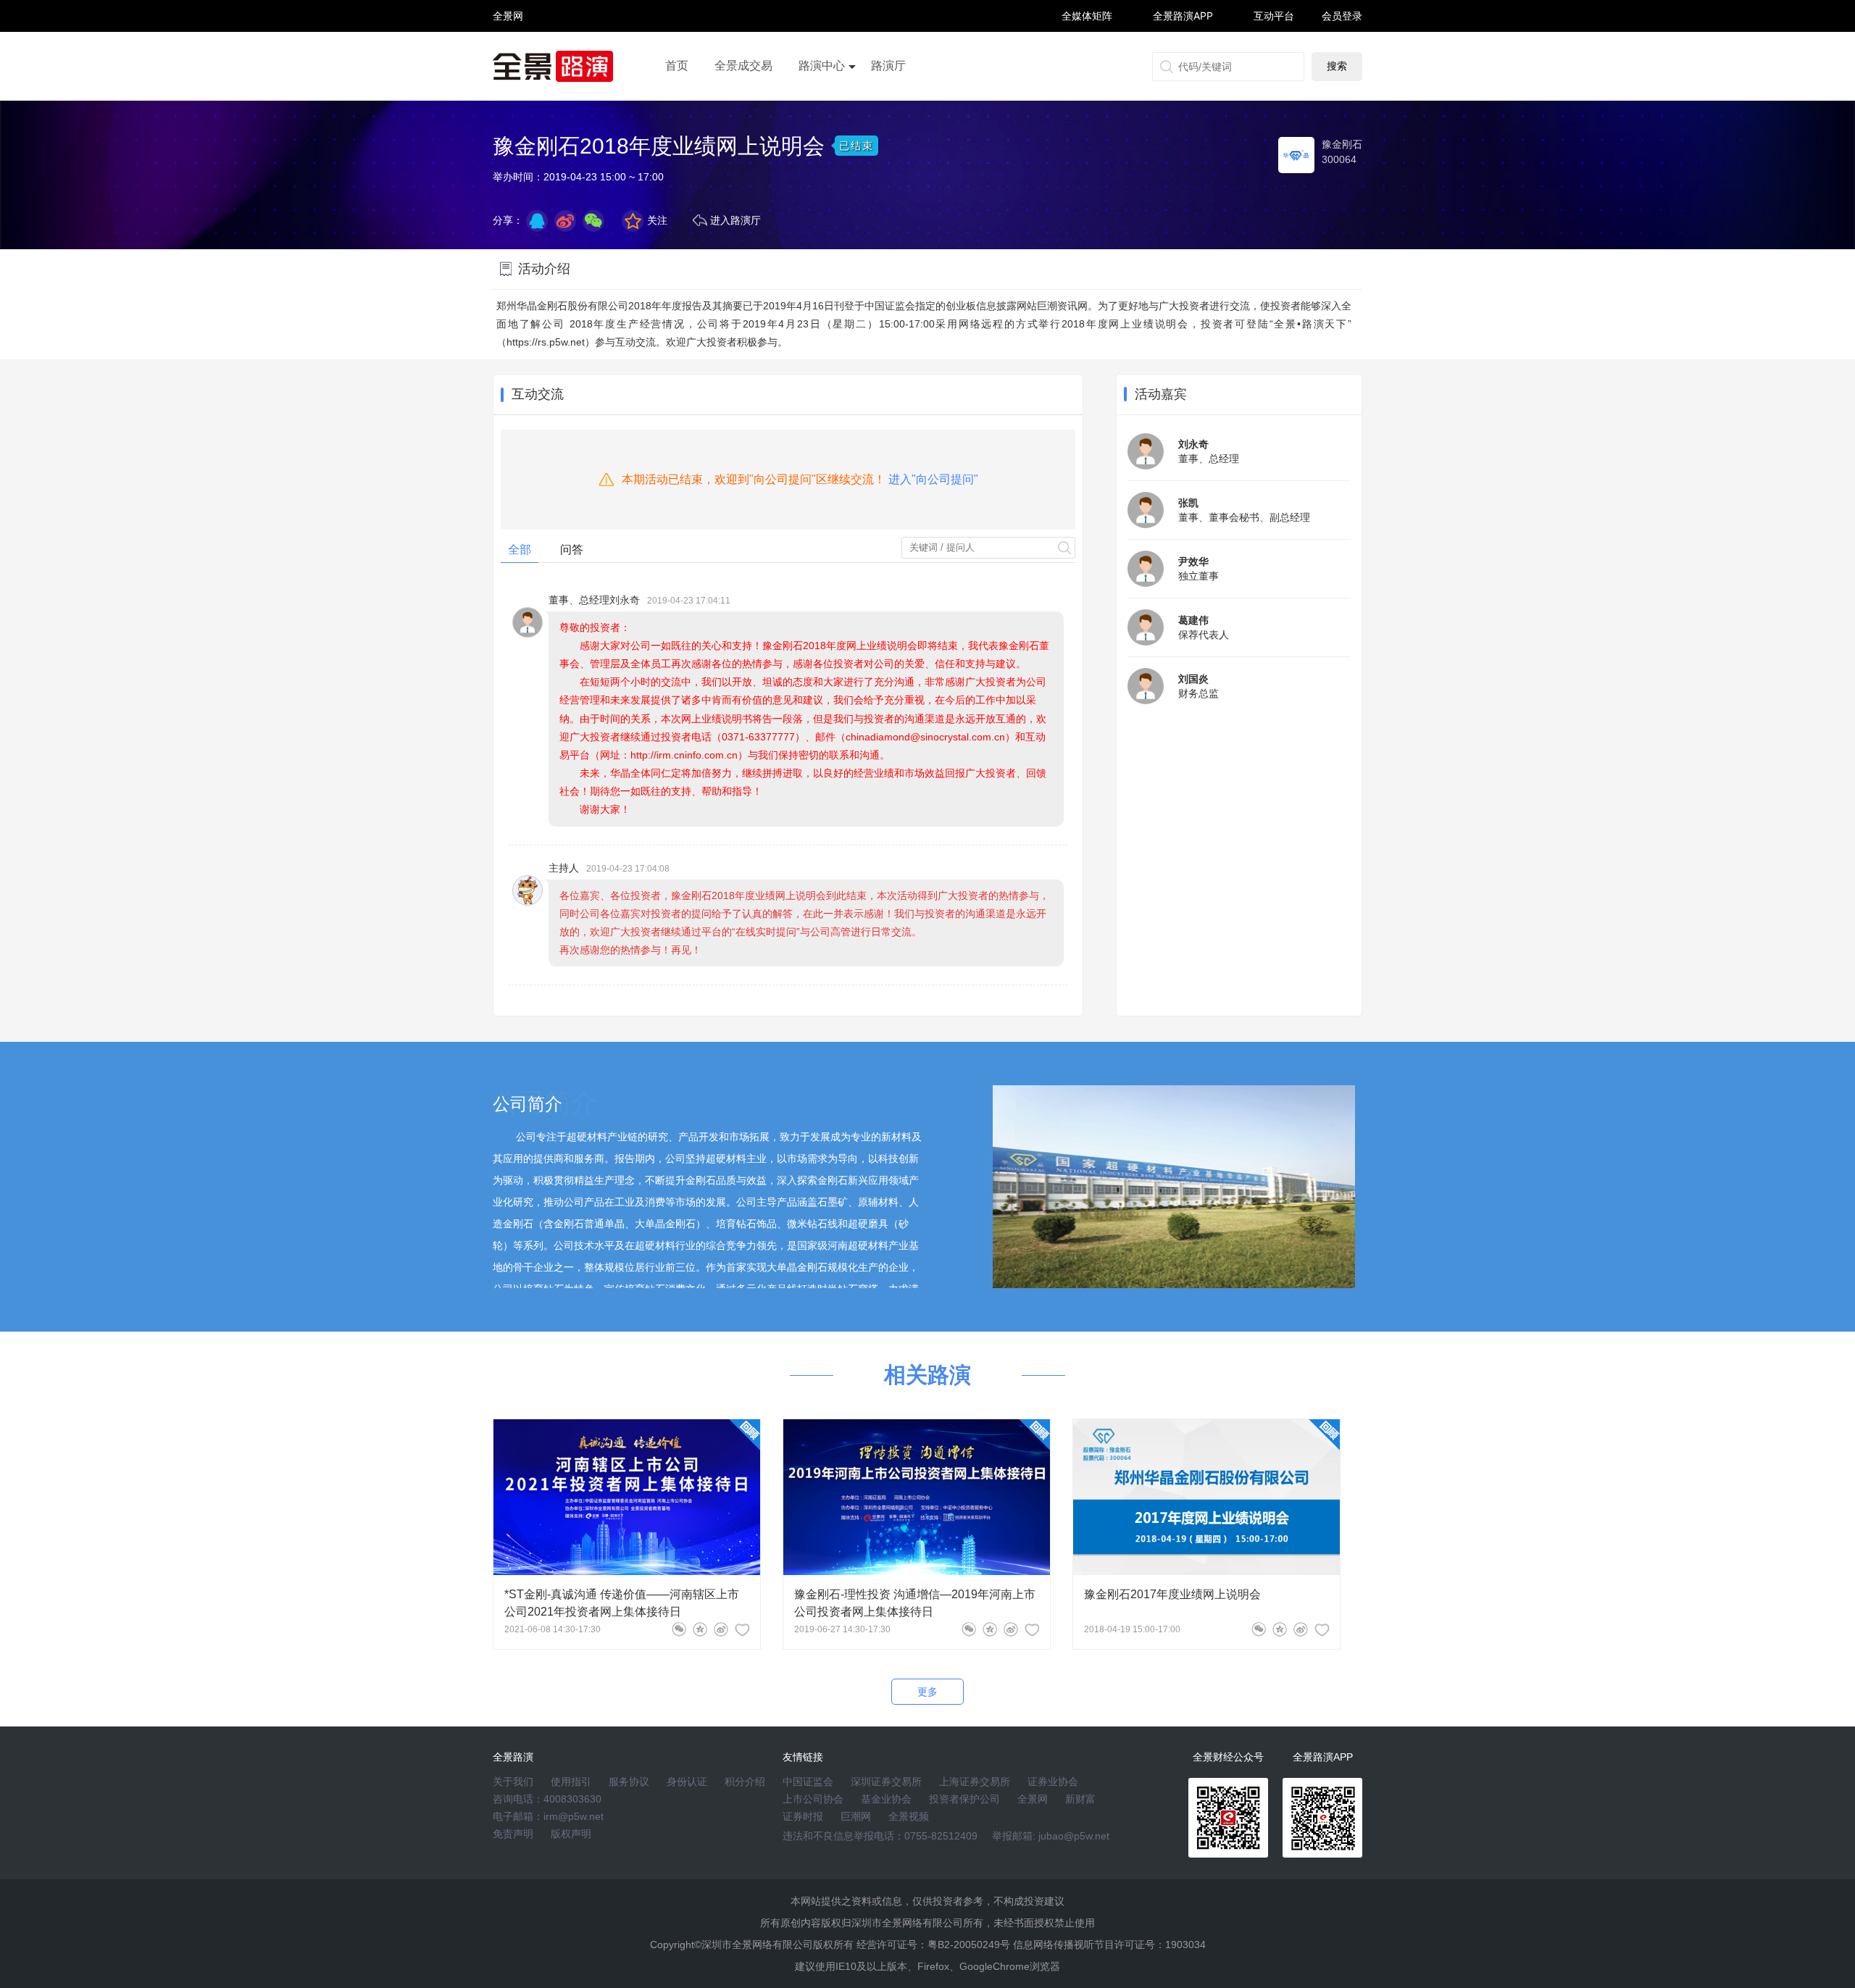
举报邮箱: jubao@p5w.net (1051, 1836)
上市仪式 (822, 106)
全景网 (1033, 1799)
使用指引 (571, 1782)
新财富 (1080, 1799)
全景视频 (909, 1816)
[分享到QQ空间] (537, 221)
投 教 (508, 54)
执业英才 (508, 16)
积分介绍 (745, 1782)
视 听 (508, 9)
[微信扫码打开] (593, 221)
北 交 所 (508, 41)
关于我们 (513, 1782)
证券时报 (803, 1816)
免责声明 (513, 1834)
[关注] (742, 1629)
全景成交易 (743, 66)
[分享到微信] (679, 1629)
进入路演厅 (735, 220)
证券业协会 (1053, 1782)
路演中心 (822, 66)
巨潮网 (856, 1816)
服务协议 (629, 1782)
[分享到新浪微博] (565, 221)
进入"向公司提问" (933, 479)
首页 (677, 66)
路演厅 (888, 66)
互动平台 (1274, 16)
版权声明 (571, 1834)
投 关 (508, 35)
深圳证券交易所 (886, 1782)
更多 (927, 1692)
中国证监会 (808, 1782)
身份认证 (687, 1782)
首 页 (508, 3)
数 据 (508, 47)
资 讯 (508, 22)
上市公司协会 (813, 1799)
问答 (572, 550)
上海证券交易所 (975, 1782)
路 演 (508, 29)
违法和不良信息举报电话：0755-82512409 (880, 1836)
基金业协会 (886, 1799)
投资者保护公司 (964, 1799)
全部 (520, 550)
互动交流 (538, 394)
